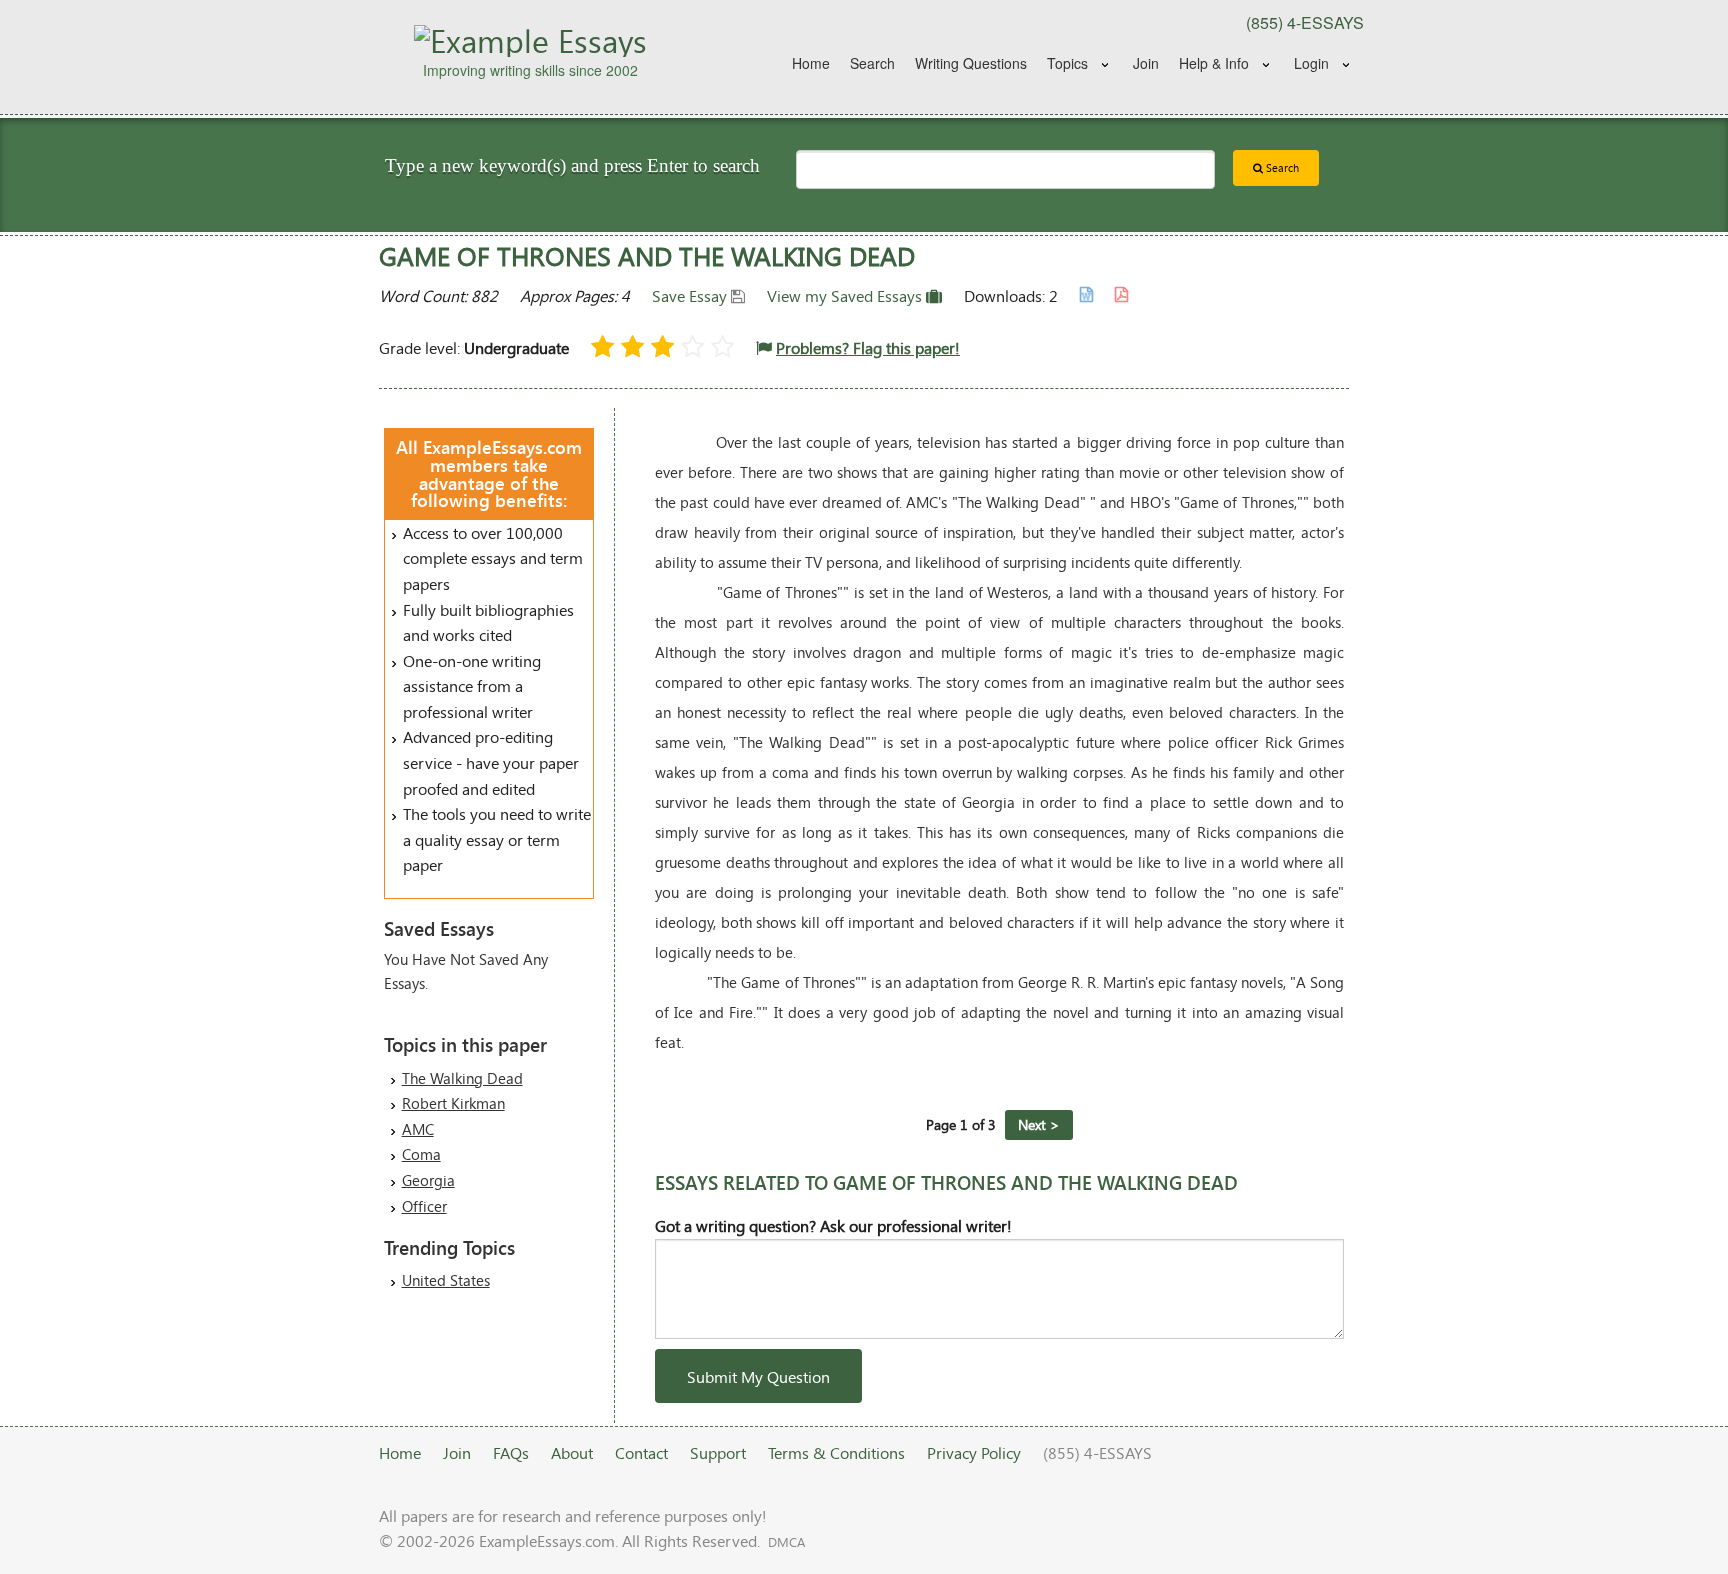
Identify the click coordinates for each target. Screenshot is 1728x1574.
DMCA (786, 1542)
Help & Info (1214, 63)
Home (811, 63)
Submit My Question (758, 1376)
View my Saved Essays (846, 295)
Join (1146, 63)
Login (1311, 63)
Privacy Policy (974, 1452)
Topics (1067, 63)
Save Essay (691, 295)
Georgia (428, 1180)
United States (446, 1280)
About (572, 1452)
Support (718, 1452)
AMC (418, 1129)
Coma (421, 1154)
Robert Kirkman (453, 1103)
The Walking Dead (462, 1078)
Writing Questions (971, 63)
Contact (641, 1452)
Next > (1039, 1124)
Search (872, 63)
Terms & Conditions (836, 1452)
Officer (424, 1206)
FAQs (511, 1452)
